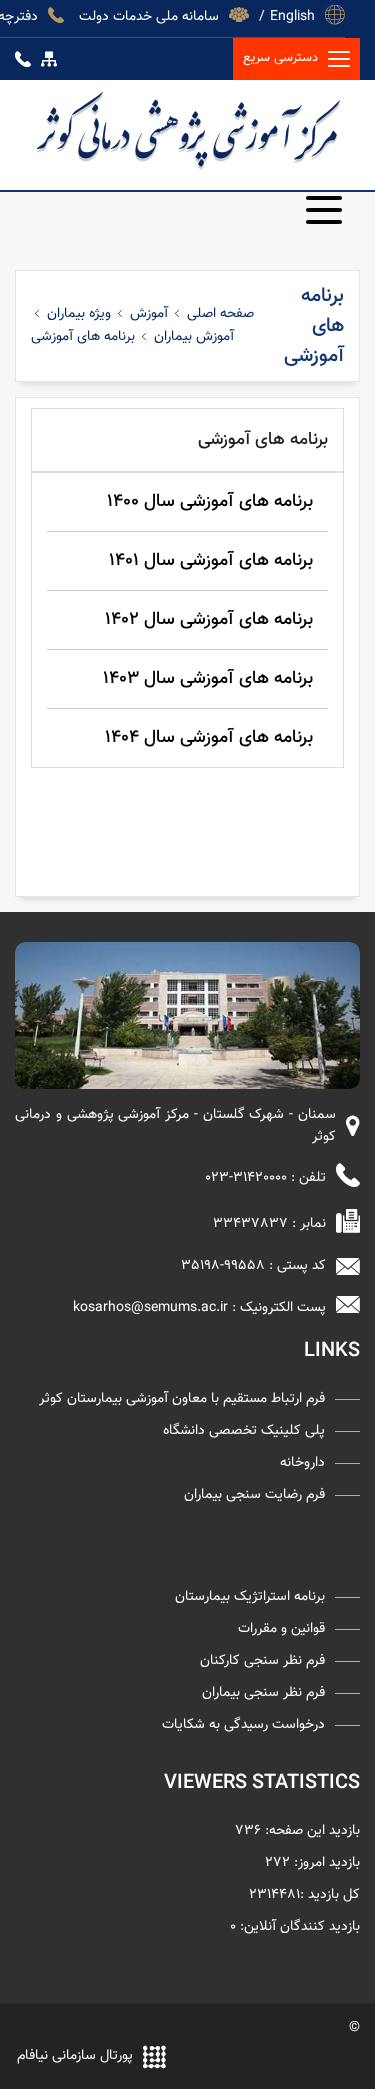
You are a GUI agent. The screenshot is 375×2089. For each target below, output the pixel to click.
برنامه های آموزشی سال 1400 (210, 502)
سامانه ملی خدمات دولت (149, 15)
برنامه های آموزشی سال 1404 (209, 738)
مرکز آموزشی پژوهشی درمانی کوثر (187, 130)
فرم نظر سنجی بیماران (263, 1693)
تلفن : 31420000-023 (265, 1178)
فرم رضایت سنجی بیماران (254, 1495)
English (292, 15)
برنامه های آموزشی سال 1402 (209, 620)
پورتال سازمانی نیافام (75, 2056)
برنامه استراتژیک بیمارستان (250, 1597)
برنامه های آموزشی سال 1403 (208, 679)
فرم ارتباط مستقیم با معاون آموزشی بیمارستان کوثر (182, 1399)
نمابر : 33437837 (269, 1224)
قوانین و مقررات (281, 1629)
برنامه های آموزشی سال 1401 (211, 561)
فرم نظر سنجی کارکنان (262, 1661)
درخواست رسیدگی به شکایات (243, 1725)
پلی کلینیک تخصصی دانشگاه (244, 1431)
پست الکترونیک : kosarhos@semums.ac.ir (199, 1308)
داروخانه (302, 1463)
